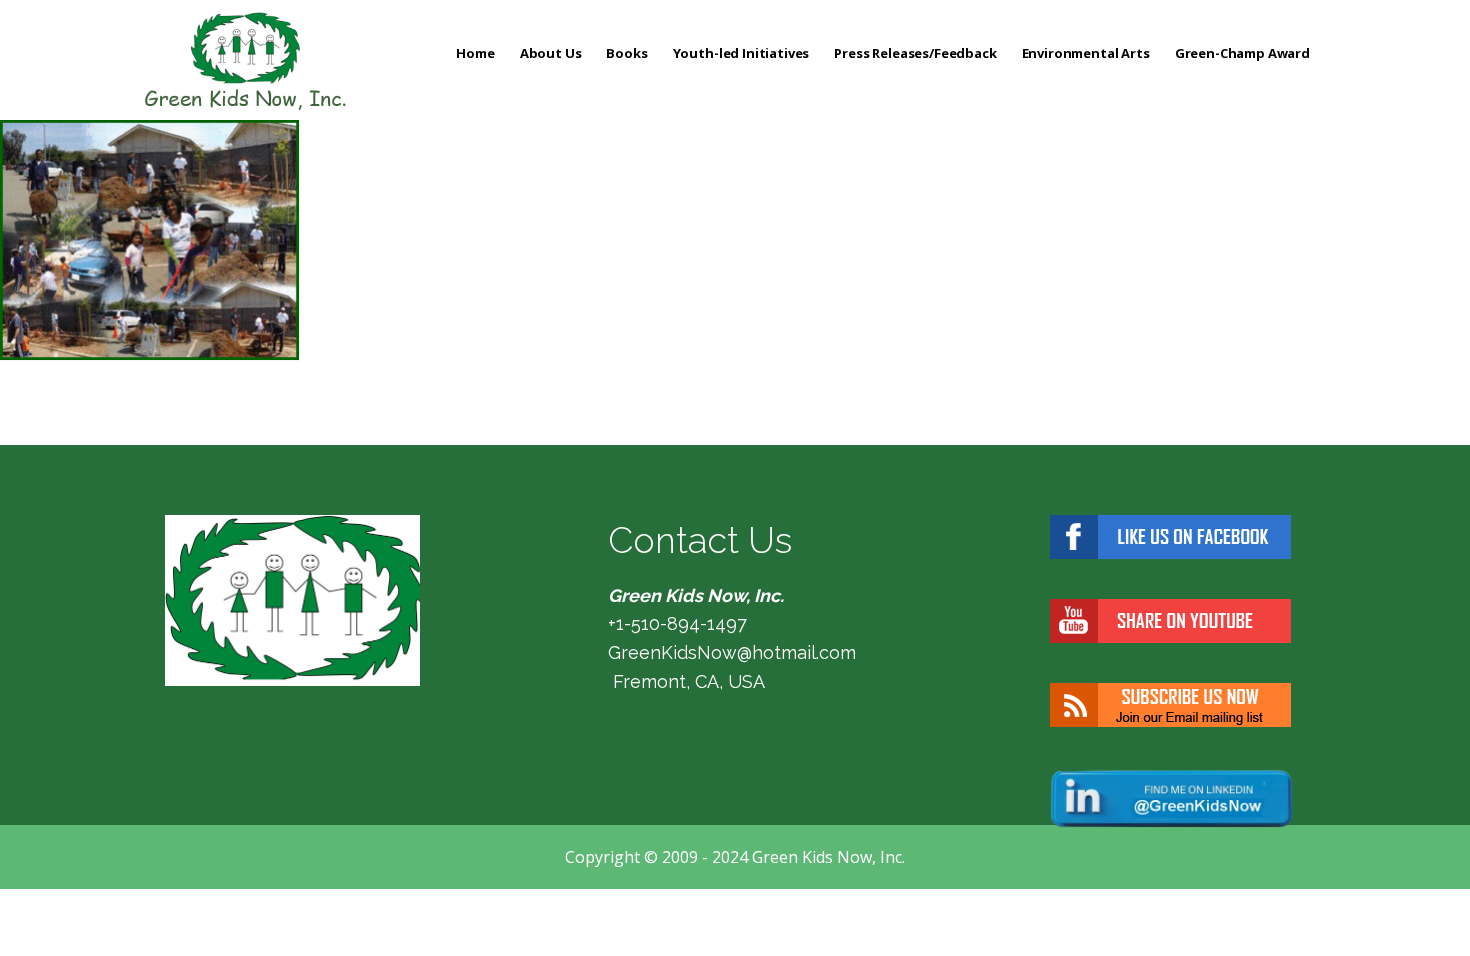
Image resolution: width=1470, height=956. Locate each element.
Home (475, 53)
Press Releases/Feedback (915, 53)
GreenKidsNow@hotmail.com (732, 652)
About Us (551, 53)
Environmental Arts (1086, 53)
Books (626, 53)
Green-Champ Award (1242, 53)
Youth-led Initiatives (741, 53)
